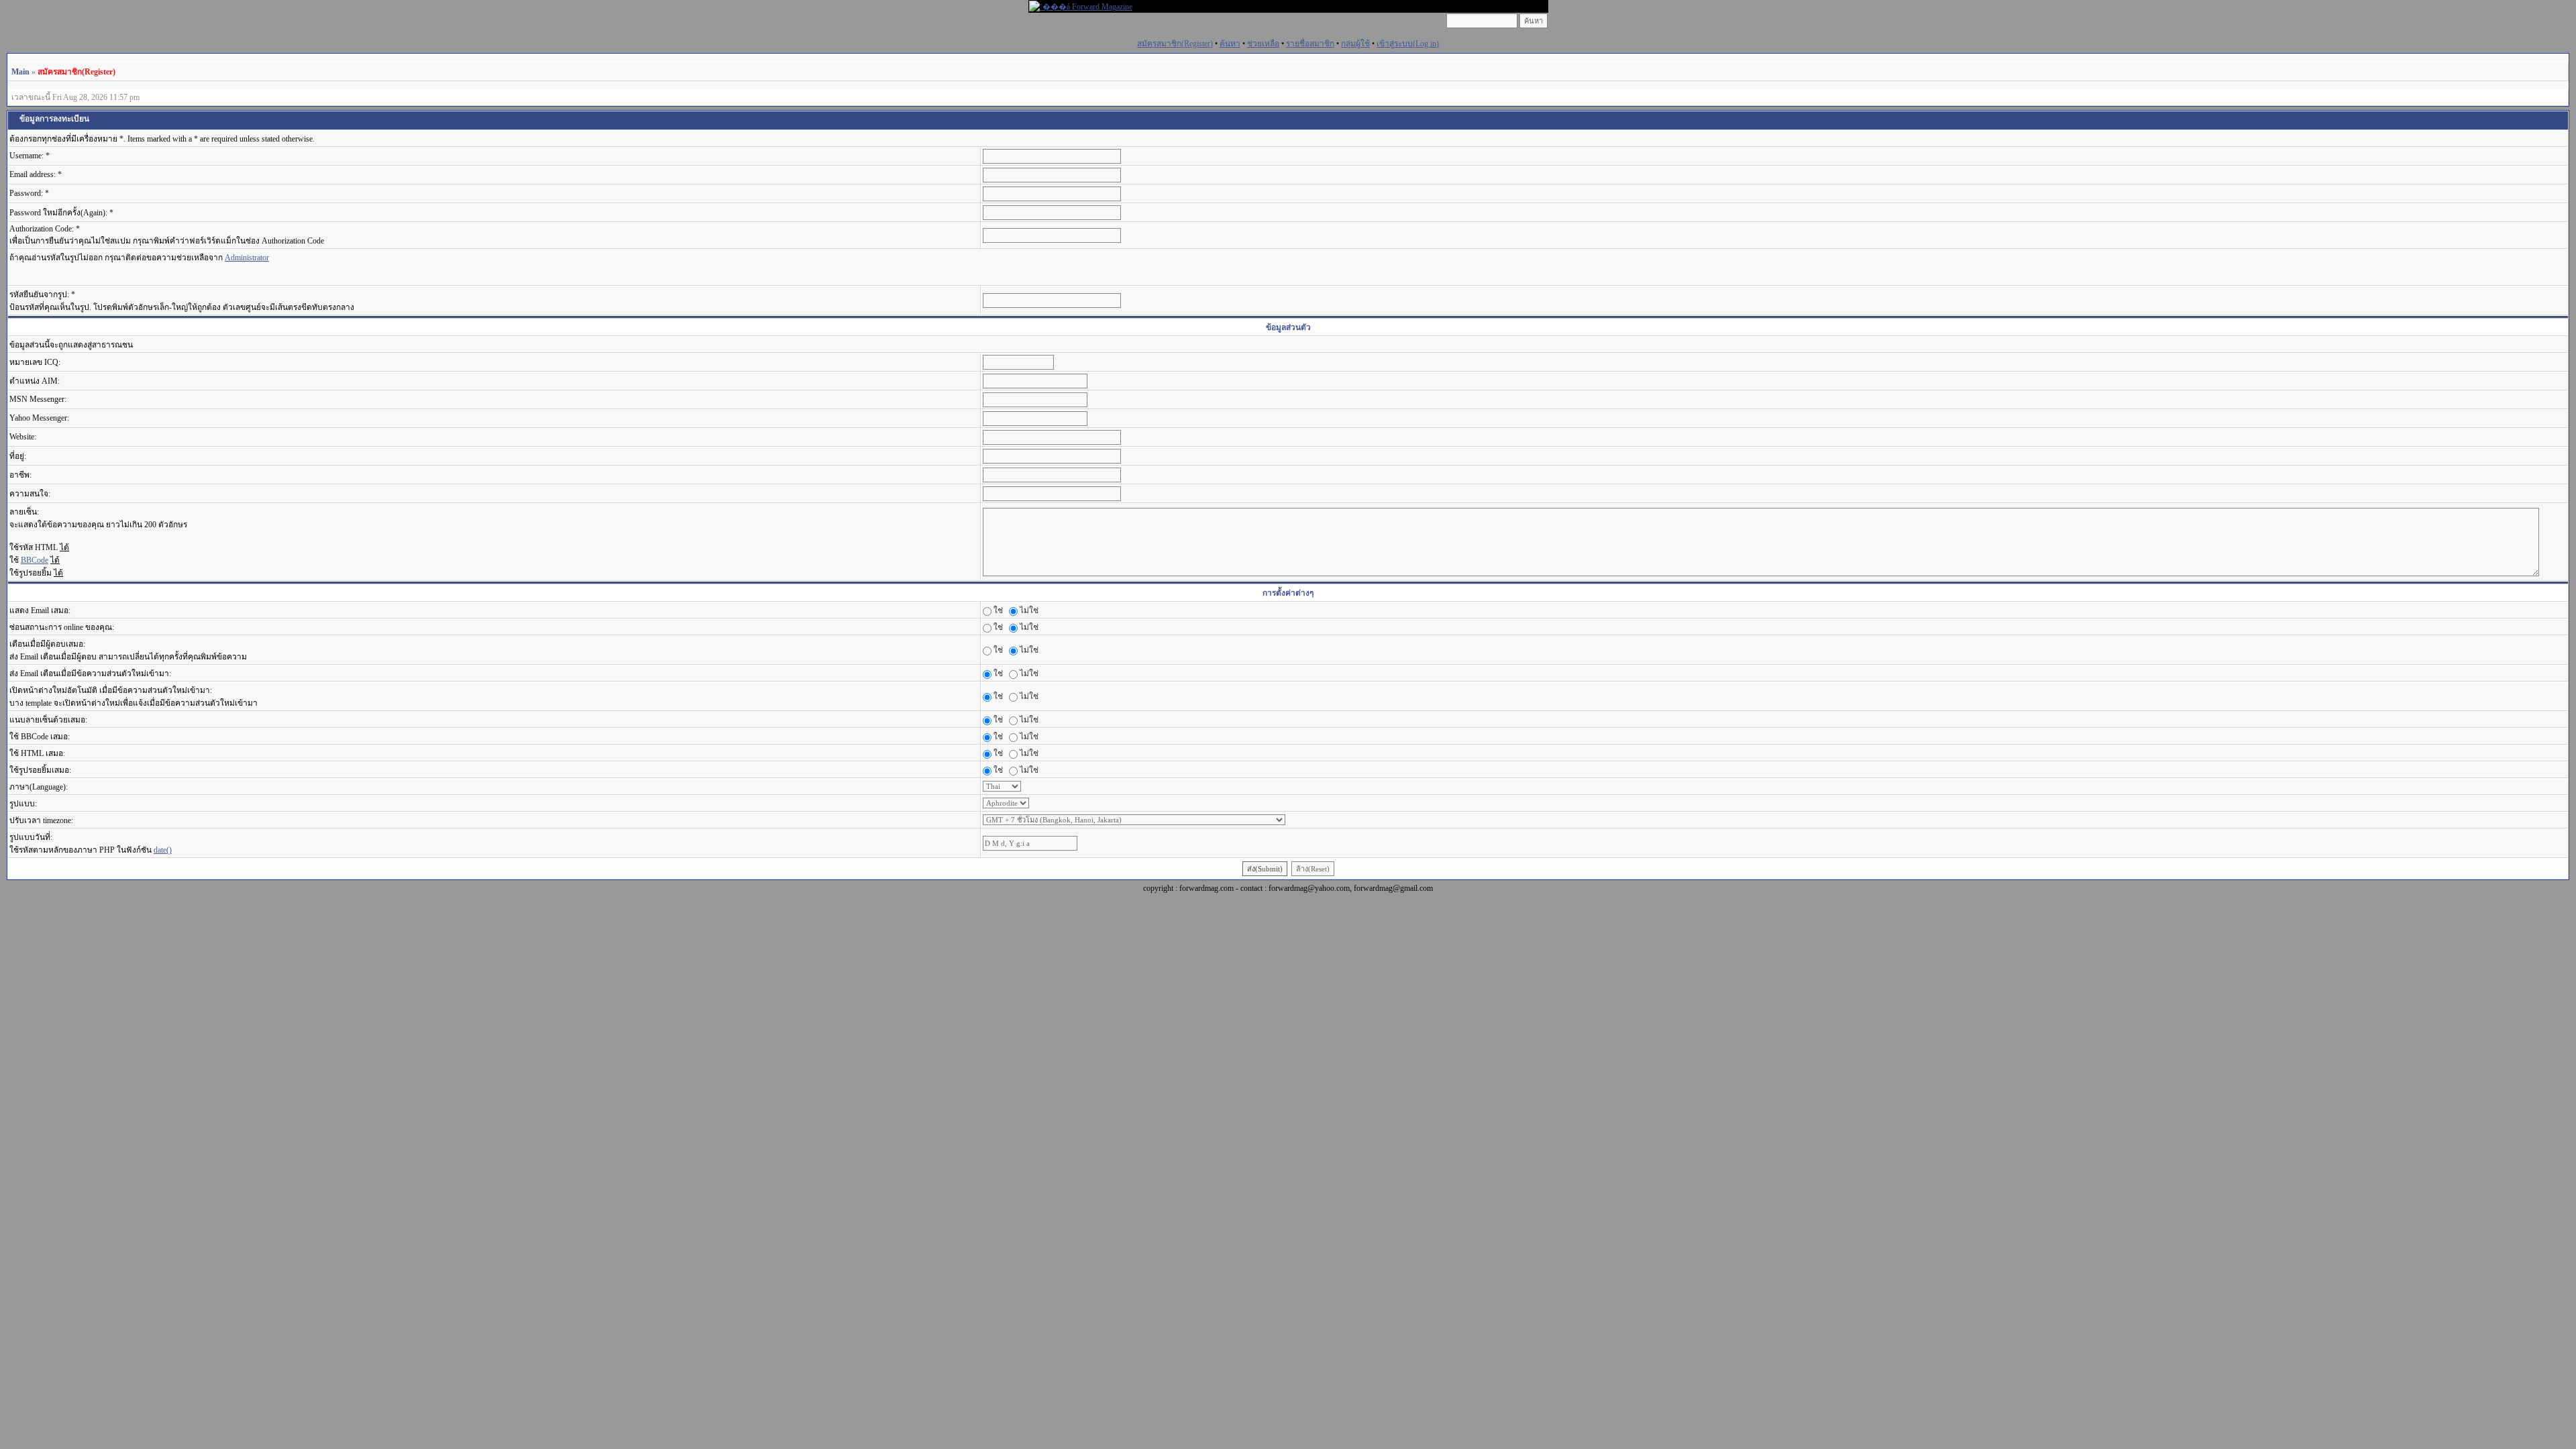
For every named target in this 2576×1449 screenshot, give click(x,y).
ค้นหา (1230, 44)
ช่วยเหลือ (1263, 44)
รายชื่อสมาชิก (1310, 44)
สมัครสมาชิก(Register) (1175, 44)
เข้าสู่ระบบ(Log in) (1408, 44)
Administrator (247, 258)
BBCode (35, 560)
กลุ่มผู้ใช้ (1355, 44)
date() (163, 850)
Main (20, 72)
